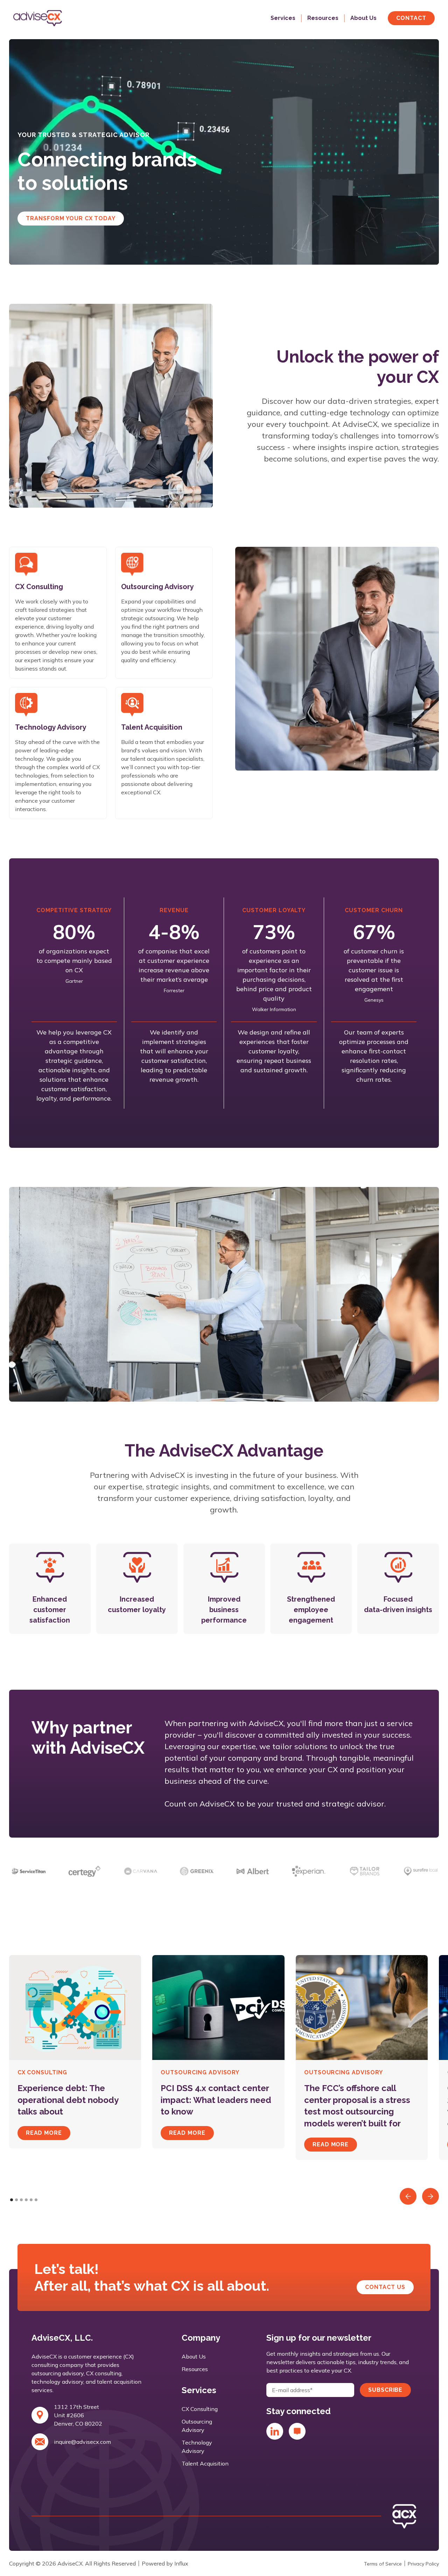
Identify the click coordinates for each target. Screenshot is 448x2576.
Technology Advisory (197, 2447)
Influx (181, 2563)
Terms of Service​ (383, 2564)
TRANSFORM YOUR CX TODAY (71, 218)
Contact (411, 18)
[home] (55, 18)
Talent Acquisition (205, 2463)
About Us (194, 2356)
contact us (385, 2287)
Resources (195, 2369)
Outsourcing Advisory (197, 2426)
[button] (277, 18)
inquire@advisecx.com (82, 2442)
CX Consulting (200, 2409)
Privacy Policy (423, 2564)
